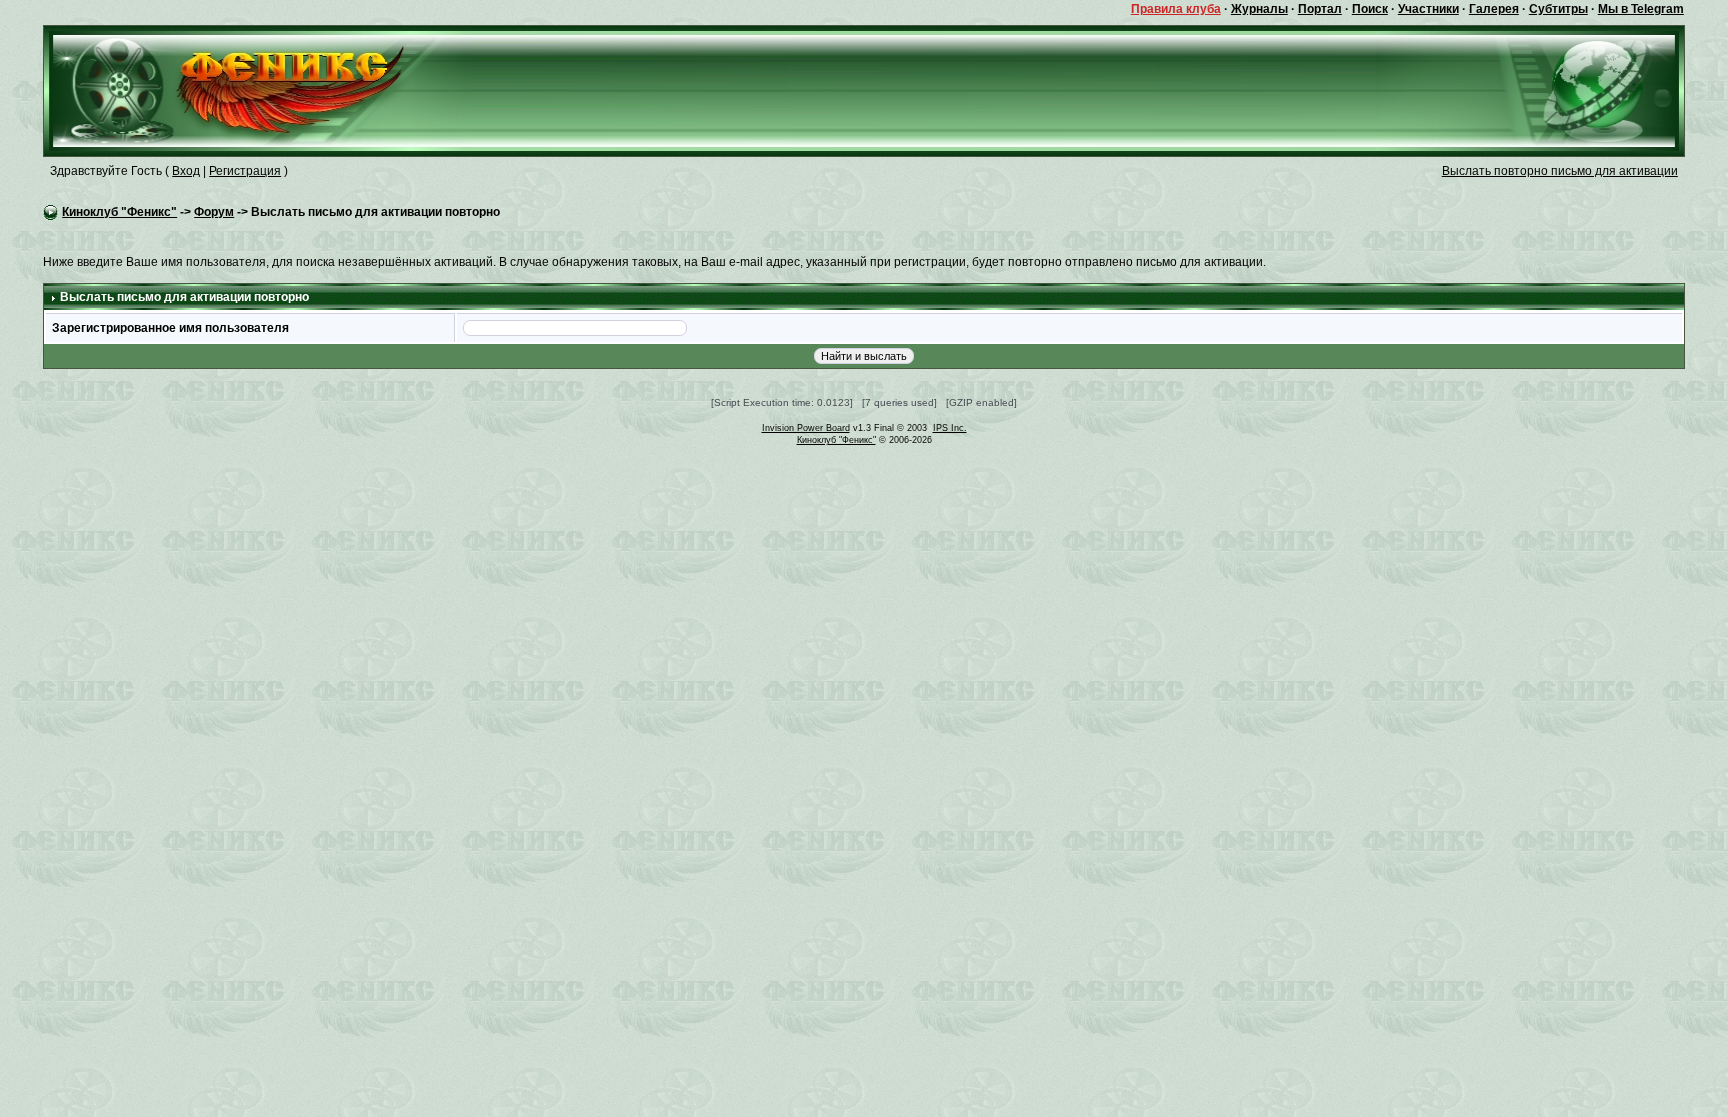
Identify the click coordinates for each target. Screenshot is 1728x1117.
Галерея (1494, 9)
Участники (1428, 9)
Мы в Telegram (1641, 9)
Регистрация (245, 171)
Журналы (1259, 9)
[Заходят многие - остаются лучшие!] (257, 90)
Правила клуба (1176, 9)
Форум (214, 212)
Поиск (1370, 9)
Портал (1320, 9)
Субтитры (1558, 9)
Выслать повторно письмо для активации (1560, 171)
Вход (186, 171)
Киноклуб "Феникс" (119, 212)
